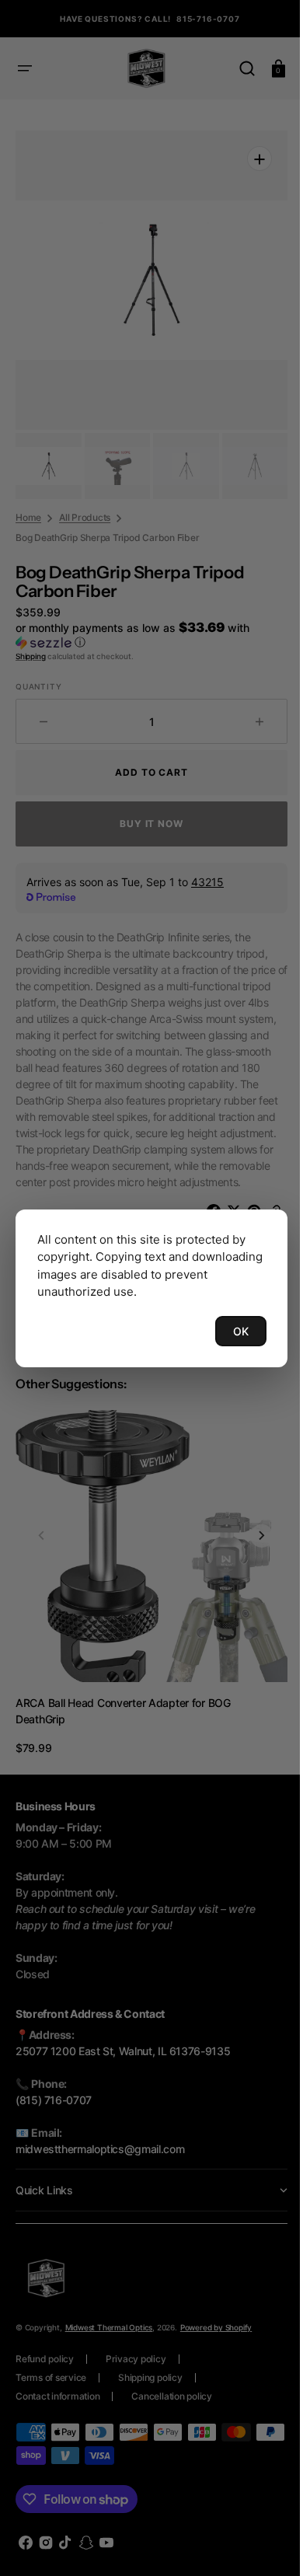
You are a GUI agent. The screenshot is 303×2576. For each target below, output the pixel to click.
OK (229, 1331)
